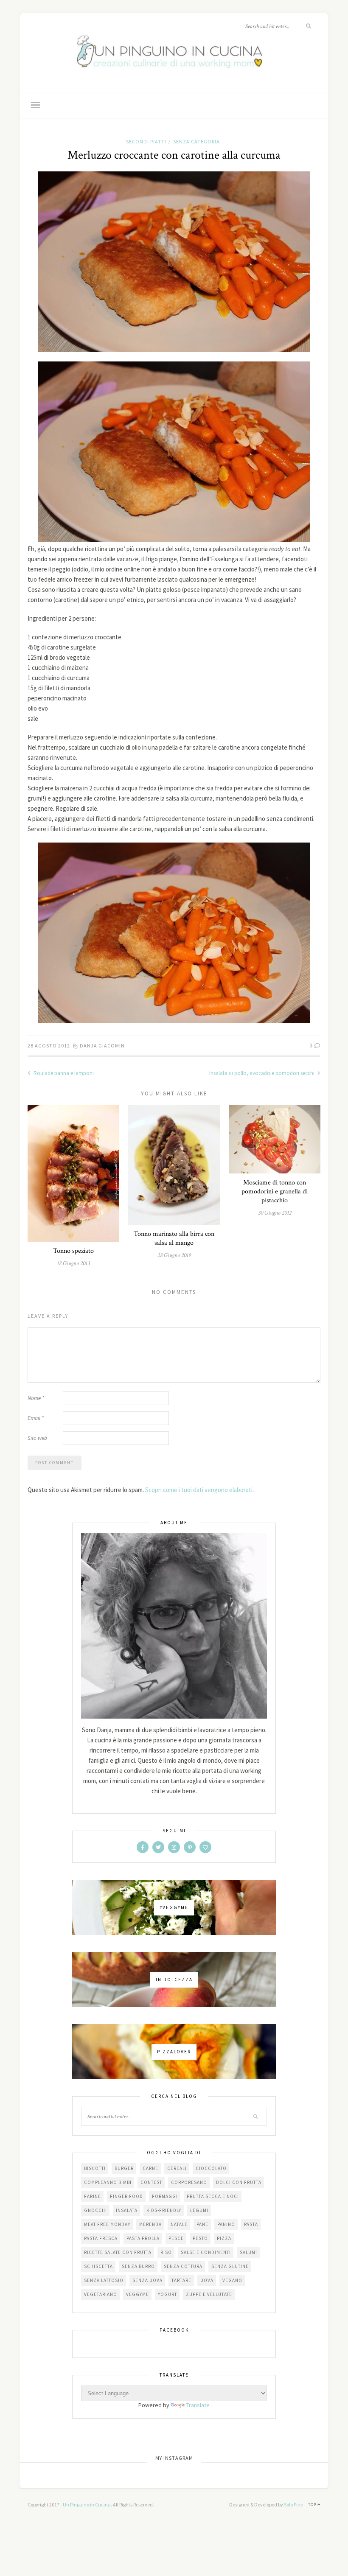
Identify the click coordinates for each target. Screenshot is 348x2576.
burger (124, 2168)
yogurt (167, 2294)
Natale (179, 2224)
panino (226, 2224)
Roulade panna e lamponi (63, 1073)
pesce (176, 2238)
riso (166, 2252)
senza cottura (183, 2266)
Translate (198, 2405)
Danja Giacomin (102, 1046)
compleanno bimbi (108, 2182)
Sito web (37, 1438)
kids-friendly (164, 2210)
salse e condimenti (206, 2252)
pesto (200, 2238)
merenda (150, 2224)
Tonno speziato (73, 1251)
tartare (181, 2280)
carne (150, 2168)
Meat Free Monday (107, 2224)
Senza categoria (196, 141)
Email (36, 1418)
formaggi (165, 2196)
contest (151, 2182)
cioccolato (211, 2168)
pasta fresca (101, 2238)
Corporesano (189, 2182)
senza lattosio (104, 2280)
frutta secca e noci (213, 2196)
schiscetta (98, 2266)
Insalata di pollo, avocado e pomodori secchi (262, 1073)
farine (93, 2196)
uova (207, 2280)
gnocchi (95, 2210)
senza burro (138, 2266)
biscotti (95, 2168)
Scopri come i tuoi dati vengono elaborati (199, 1490)
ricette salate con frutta (118, 2252)
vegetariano (101, 2294)
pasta (251, 2224)
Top (313, 2505)
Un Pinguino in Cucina (87, 2505)
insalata (127, 2210)
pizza (224, 2238)
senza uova (147, 2280)
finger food (126, 2196)
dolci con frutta (239, 2182)
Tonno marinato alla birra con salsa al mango (174, 1238)
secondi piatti (146, 141)
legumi (199, 2210)
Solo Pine (293, 2505)
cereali (177, 2168)
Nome (36, 1398)
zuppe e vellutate (209, 2294)
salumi (248, 2252)
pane (202, 2224)
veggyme (138, 2294)
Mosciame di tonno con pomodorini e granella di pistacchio (275, 1191)
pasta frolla (143, 2238)
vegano (232, 2280)
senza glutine (230, 2266)
